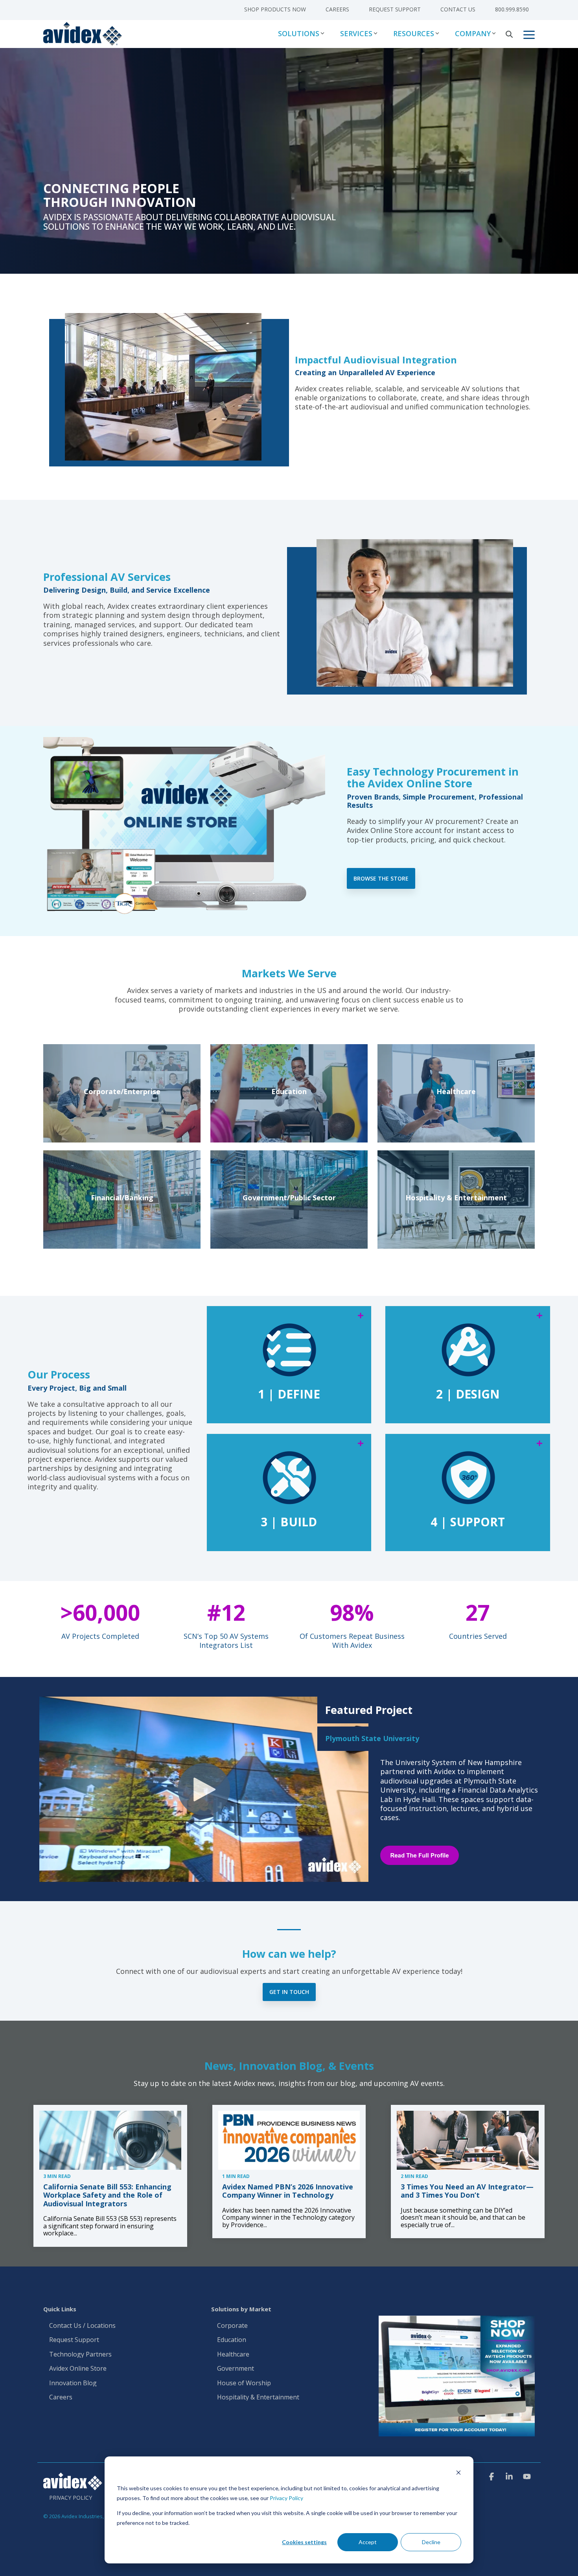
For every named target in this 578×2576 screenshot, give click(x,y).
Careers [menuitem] (337, 9)
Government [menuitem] (236, 2369)
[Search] (509, 34)
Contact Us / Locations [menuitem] (82, 2326)
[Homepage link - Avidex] (73, 2486)
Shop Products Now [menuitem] (275, 9)
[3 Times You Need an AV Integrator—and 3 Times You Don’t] (468, 2140)
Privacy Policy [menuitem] (71, 2498)
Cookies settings (304, 2542)
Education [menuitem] (232, 2340)
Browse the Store (381, 878)
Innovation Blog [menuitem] (73, 2383)
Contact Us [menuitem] (458, 9)
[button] (529, 34)
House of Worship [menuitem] (244, 2383)
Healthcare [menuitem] (233, 2355)
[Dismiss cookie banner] (458, 2474)
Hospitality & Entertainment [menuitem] (259, 2397)
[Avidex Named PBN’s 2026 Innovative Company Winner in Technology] (289, 2140)
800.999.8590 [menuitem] (512, 9)
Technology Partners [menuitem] (80, 2355)
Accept (368, 2542)
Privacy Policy (286, 2498)
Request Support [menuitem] (395, 9)
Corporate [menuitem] (232, 2326)
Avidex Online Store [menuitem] (78, 2369)
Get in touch (289, 1992)
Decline (431, 2542)
